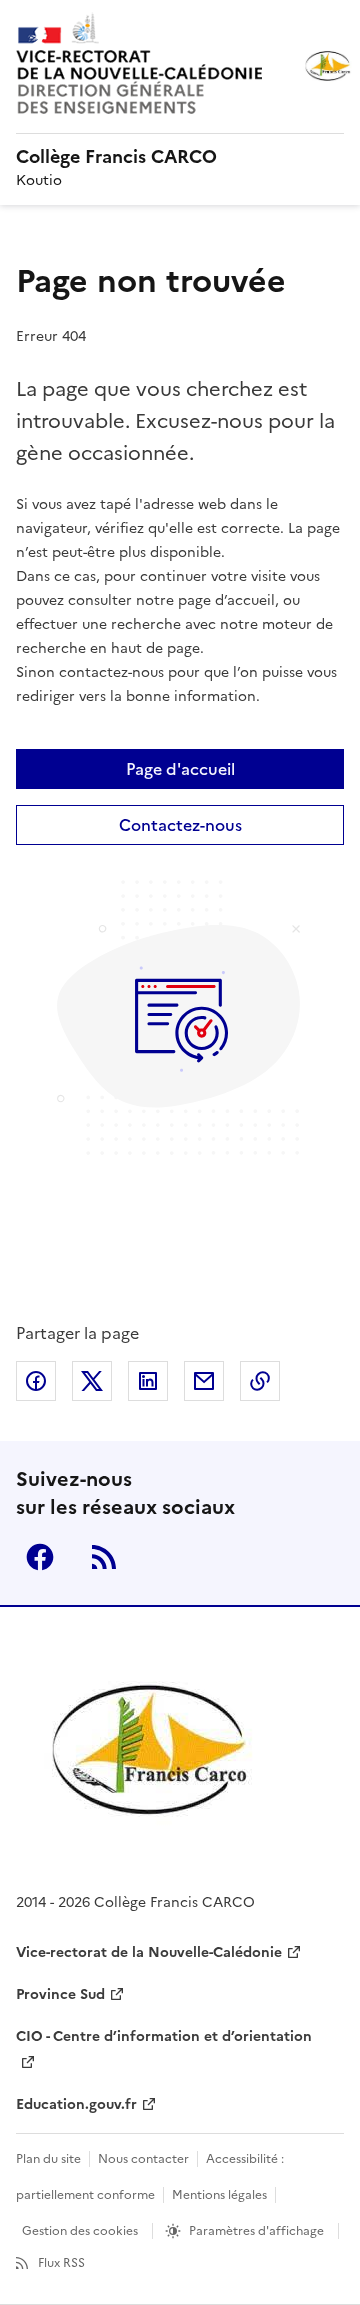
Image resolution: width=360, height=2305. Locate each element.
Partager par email (204, 1381)
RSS (104, 1557)
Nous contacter (143, 2159)
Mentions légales (219, 2195)
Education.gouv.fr (76, 2104)
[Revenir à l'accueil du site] (150, 1752)
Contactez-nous (180, 825)
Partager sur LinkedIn (148, 1381)
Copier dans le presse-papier (260, 1381)
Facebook (40, 1557)
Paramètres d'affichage (256, 2231)
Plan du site (48, 2159)
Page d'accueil (180, 769)
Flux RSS (61, 2263)
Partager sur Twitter (92, 1381)
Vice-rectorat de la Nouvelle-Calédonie (149, 1952)
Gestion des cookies (80, 2231)
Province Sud (60, 1994)
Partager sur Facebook (36, 1381)
